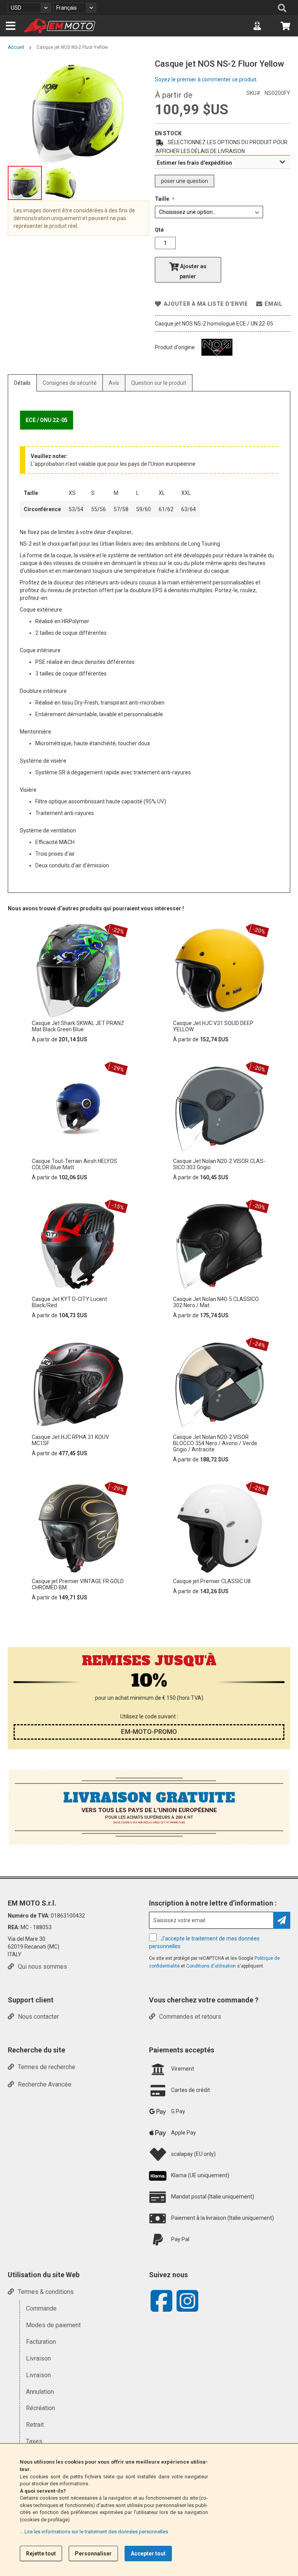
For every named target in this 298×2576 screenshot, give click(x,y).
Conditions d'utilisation (212, 1966)
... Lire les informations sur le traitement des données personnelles (94, 2532)
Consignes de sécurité (70, 383)
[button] (29, 8)
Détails (22, 383)
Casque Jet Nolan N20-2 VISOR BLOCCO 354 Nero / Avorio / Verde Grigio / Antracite (215, 1443)
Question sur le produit (159, 383)
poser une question (185, 181)
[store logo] (60, 26)
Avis (114, 383)
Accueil (16, 47)
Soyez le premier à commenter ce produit (206, 79)
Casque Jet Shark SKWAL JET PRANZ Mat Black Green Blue (78, 1026)
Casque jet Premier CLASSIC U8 (212, 1581)
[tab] (223, 162)
